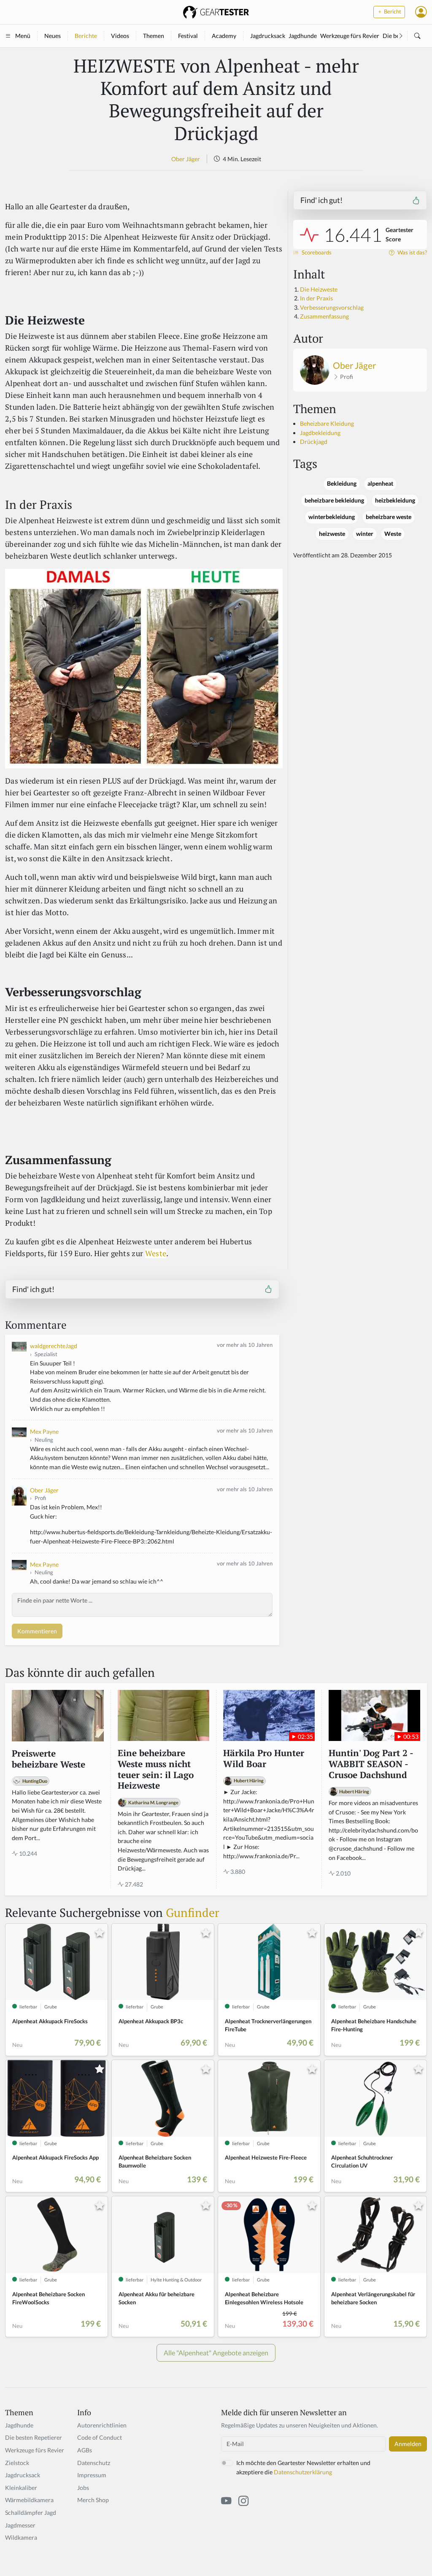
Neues (53, 36)
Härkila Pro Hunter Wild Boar (264, 1758)
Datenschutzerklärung (303, 2472)
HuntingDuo (35, 1781)
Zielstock (17, 2463)
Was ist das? (412, 253)
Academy (224, 36)
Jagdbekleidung (320, 433)
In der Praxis (316, 298)
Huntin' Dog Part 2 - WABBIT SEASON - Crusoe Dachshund (371, 1764)
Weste (156, 1253)
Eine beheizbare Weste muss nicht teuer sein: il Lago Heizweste (156, 1769)
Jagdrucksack (268, 36)
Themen (154, 36)
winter (365, 534)
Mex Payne (44, 1431)
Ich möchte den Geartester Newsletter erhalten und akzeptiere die (303, 2467)
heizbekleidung (395, 500)
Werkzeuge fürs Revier (350, 36)
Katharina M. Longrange (153, 1802)
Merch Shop (93, 2500)
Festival (188, 36)
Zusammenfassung (324, 316)
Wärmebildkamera (29, 2500)
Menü (23, 36)
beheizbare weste (389, 517)
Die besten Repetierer (34, 2437)
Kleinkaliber (21, 2488)
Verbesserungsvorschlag (332, 307)
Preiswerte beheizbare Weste (49, 1759)
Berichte (86, 36)
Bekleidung (342, 484)
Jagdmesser (20, 2525)
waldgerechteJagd (54, 1346)
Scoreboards (316, 253)
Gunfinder (193, 1912)
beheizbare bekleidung (334, 500)
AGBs (85, 2450)
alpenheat (380, 484)
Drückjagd (314, 442)
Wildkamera (21, 2537)
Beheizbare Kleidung (327, 423)
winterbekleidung (332, 517)
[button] (421, 12)
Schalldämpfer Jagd (31, 2512)
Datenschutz (94, 2463)
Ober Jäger (186, 159)
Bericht (392, 12)
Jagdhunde (303, 36)
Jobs (83, 2488)
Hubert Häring (249, 1780)
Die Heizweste (319, 289)
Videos (120, 36)
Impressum (92, 2475)
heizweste (332, 534)
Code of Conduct (100, 2437)
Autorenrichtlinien (102, 2425)
